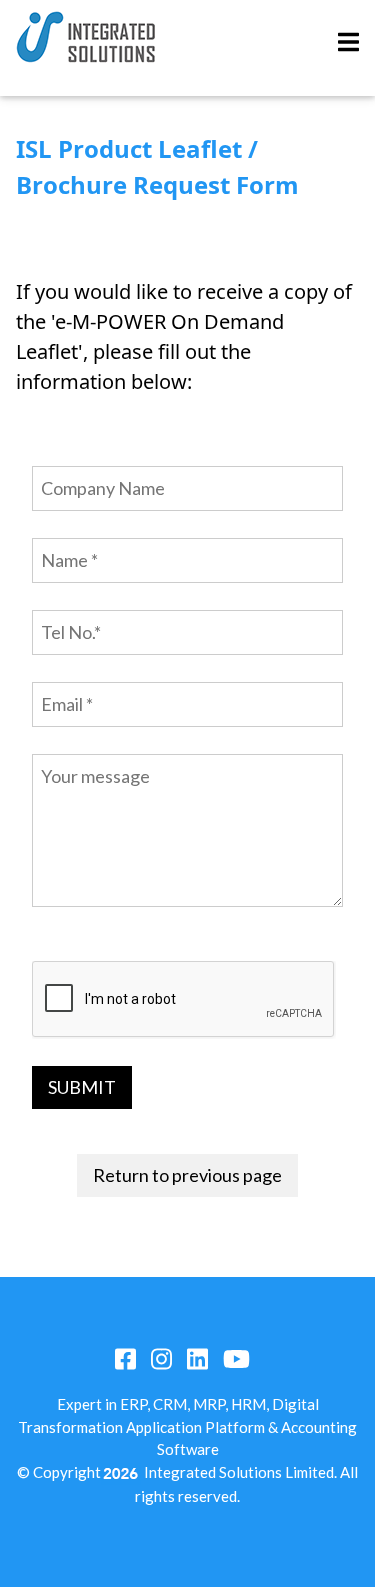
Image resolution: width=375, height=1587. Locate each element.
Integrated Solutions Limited (239, 1472)
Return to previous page (187, 1175)
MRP (209, 1404)
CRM (170, 1404)
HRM (248, 1404)
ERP (133, 1404)
